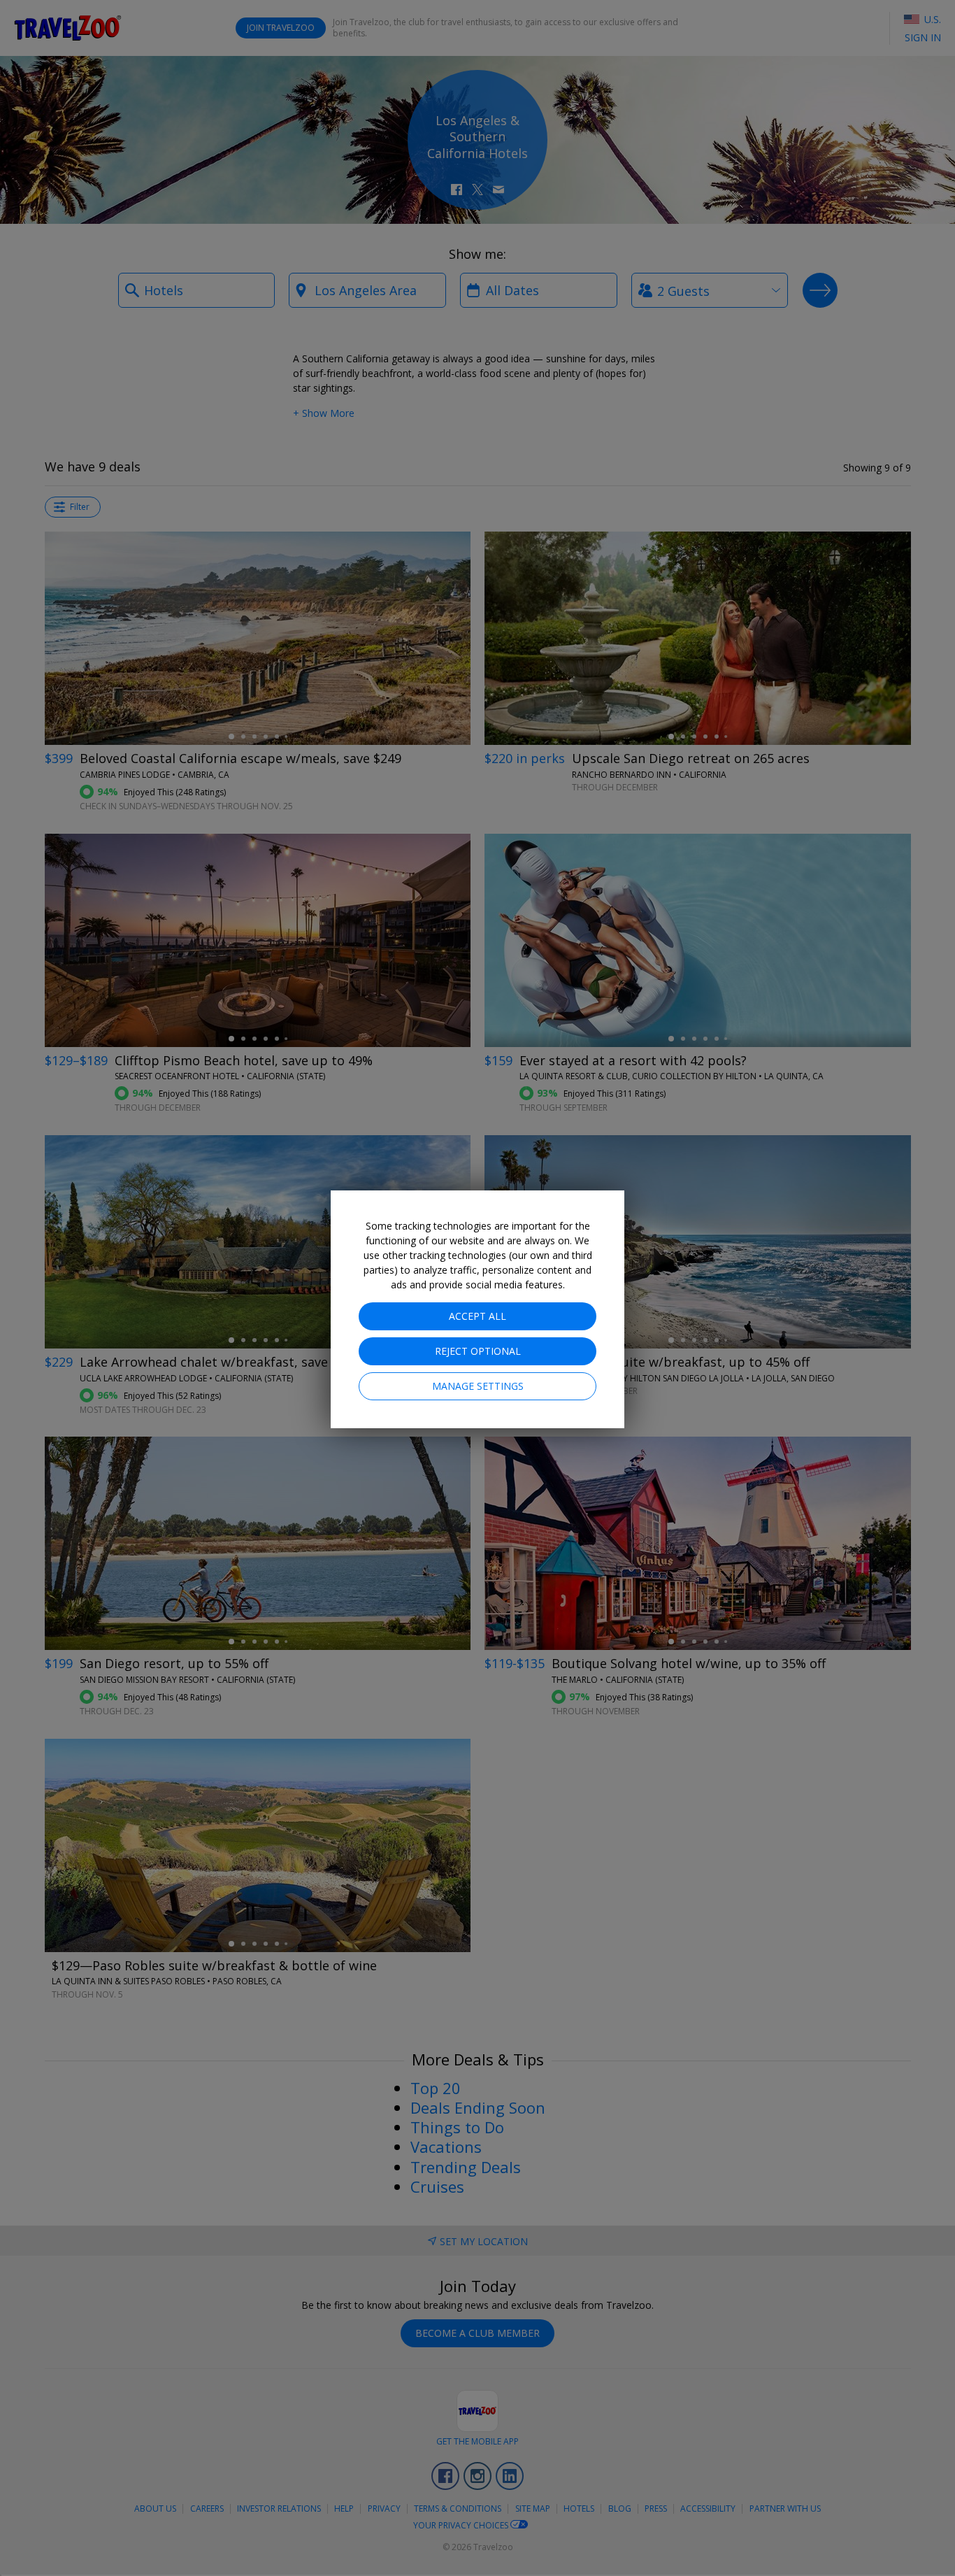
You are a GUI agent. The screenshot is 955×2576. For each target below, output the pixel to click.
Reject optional (478, 1351)
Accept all (477, 1316)
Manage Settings (478, 1386)
